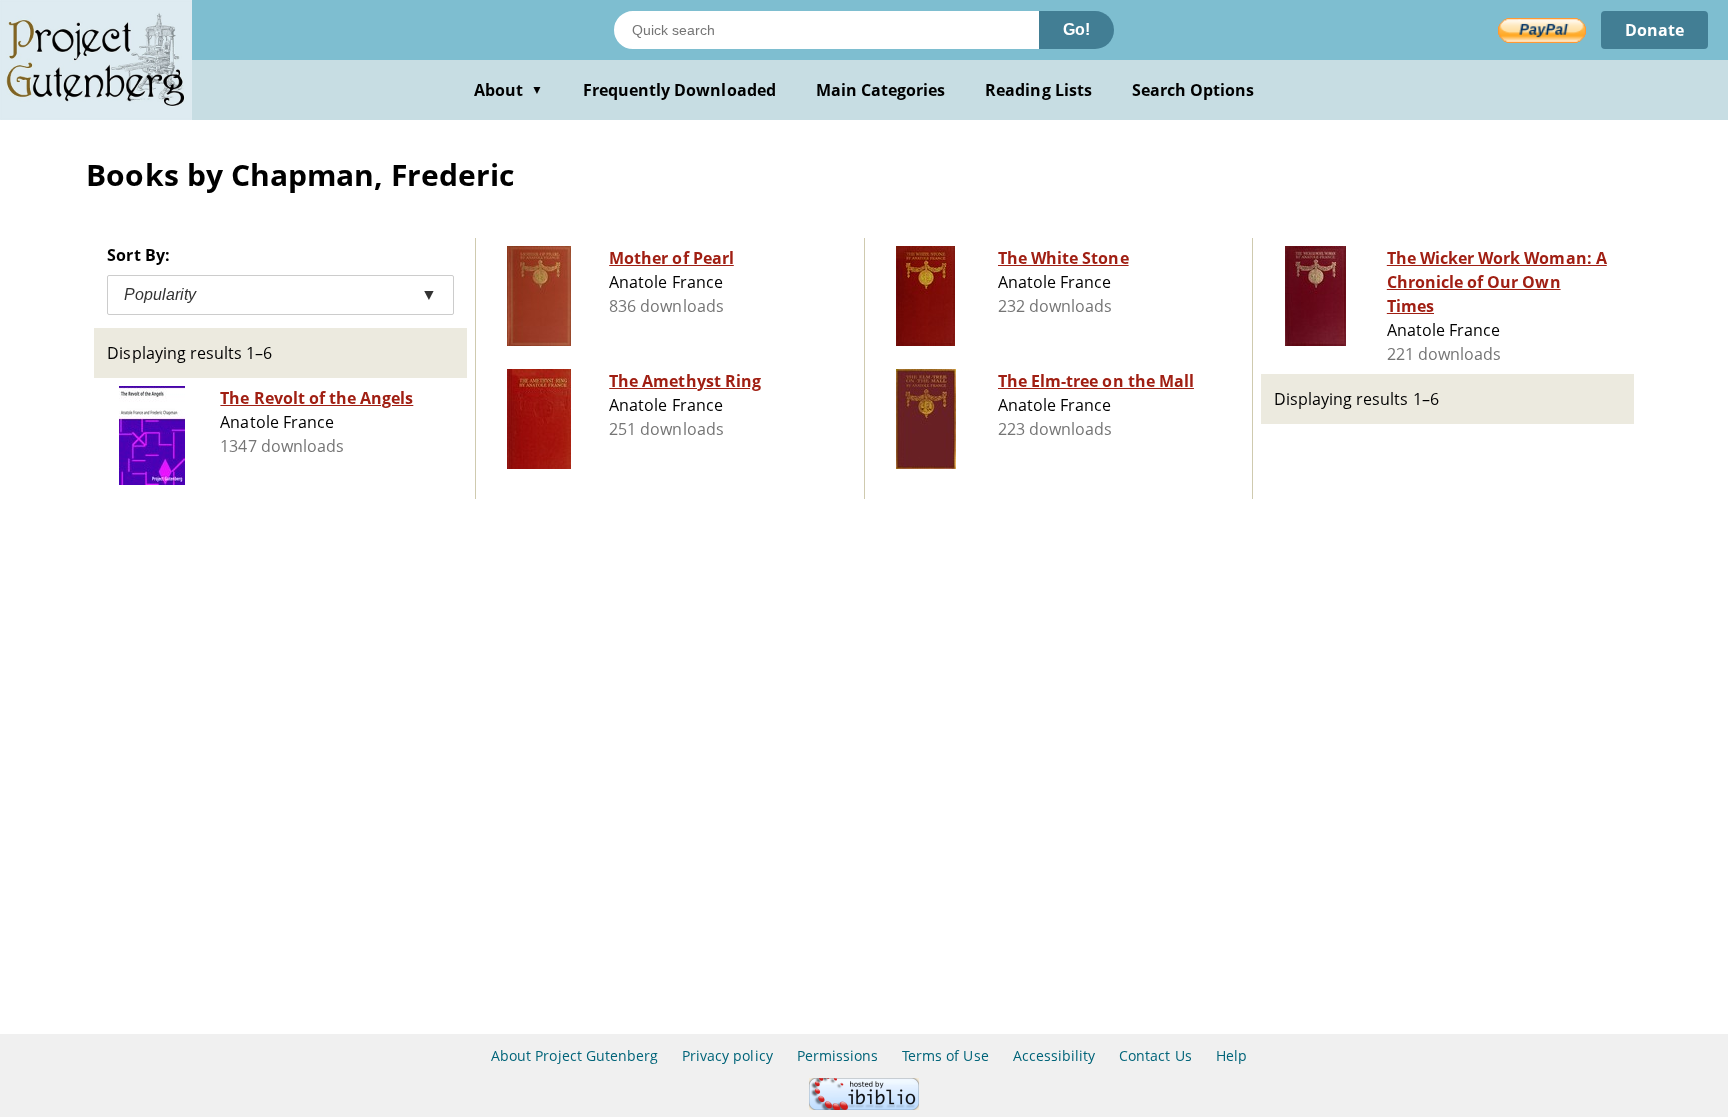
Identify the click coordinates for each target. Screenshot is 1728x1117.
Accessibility (1054, 1055)
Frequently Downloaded (679, 90)
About (508, 90)
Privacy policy (727, 1055)
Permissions (837, 1055)
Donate (1654, 30)
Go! (1076, 29)
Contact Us (1155, 1055)
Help (1231, 1055)
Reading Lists (1038, 90)
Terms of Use (945, 1055)
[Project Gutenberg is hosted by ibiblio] (864, 1104)
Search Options (1193, 90)
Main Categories (881, 90)
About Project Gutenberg (574, 1055)
